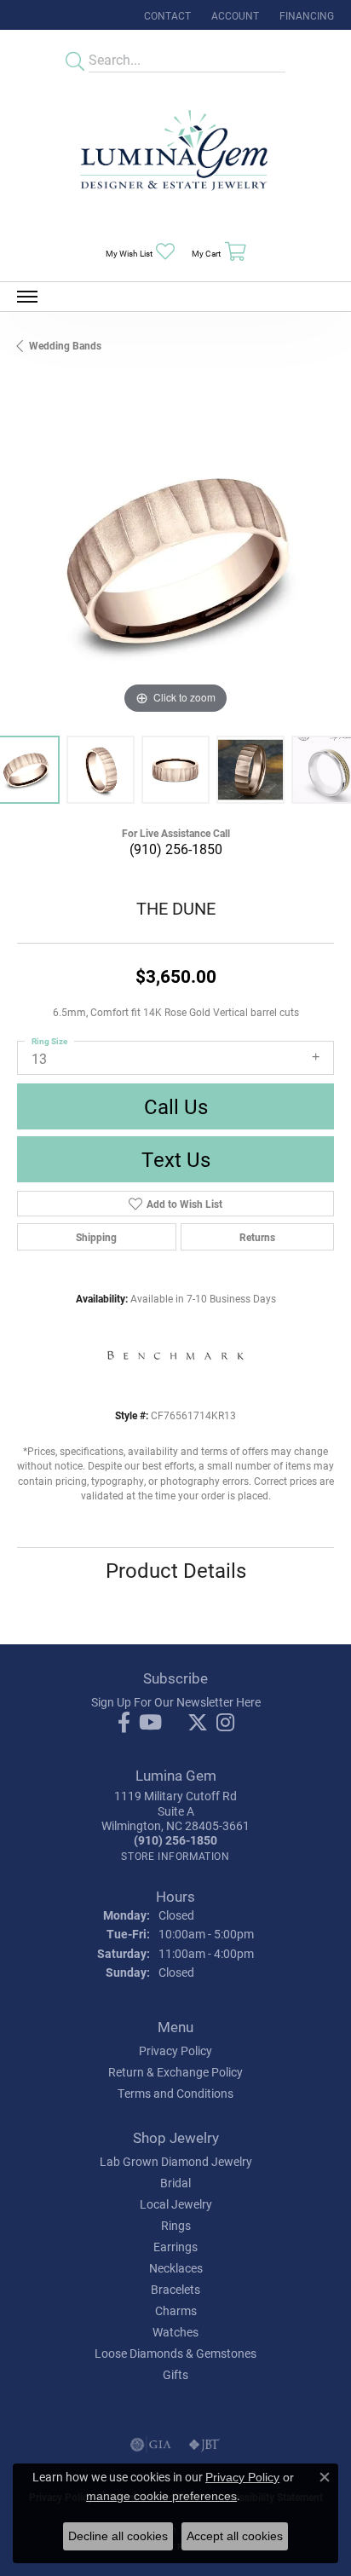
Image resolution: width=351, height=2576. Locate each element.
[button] (233, 15)
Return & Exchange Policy (175, 2072)
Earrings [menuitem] (175, 2247)
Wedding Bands (65, 345)
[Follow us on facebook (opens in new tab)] (124, 1723)
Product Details (176, 1570)
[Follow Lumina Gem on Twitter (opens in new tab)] (198, 1723)
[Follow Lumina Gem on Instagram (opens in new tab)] (225, 1723)
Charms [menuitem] (176, 2310)
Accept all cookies (235, 2536)
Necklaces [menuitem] (176, 2268)
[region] (175, 560)
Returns (257, 1237)
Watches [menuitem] (175, 2332)
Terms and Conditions (175, 2093)
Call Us (176, 1106)
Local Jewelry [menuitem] (176, 2204)
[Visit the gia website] (151, 2445)
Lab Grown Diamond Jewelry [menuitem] (176, 2161)
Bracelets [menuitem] (175, 2289)
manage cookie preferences (161, 2496)
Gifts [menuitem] (175, 2374)
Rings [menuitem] (176, 2225)
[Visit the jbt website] (204, 2445)
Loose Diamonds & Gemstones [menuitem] (175, 2353)
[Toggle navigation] (27, 297)
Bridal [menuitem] (175, 2183)
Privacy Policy (175, 2050)
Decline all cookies (118, 2536)
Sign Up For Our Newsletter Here (176, 1702)
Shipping (96, 1237)
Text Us (176, 1159)
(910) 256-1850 (176, 849)
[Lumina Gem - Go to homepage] (175, 156)
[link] (166, 15)
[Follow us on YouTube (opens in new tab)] (150, 1723)
